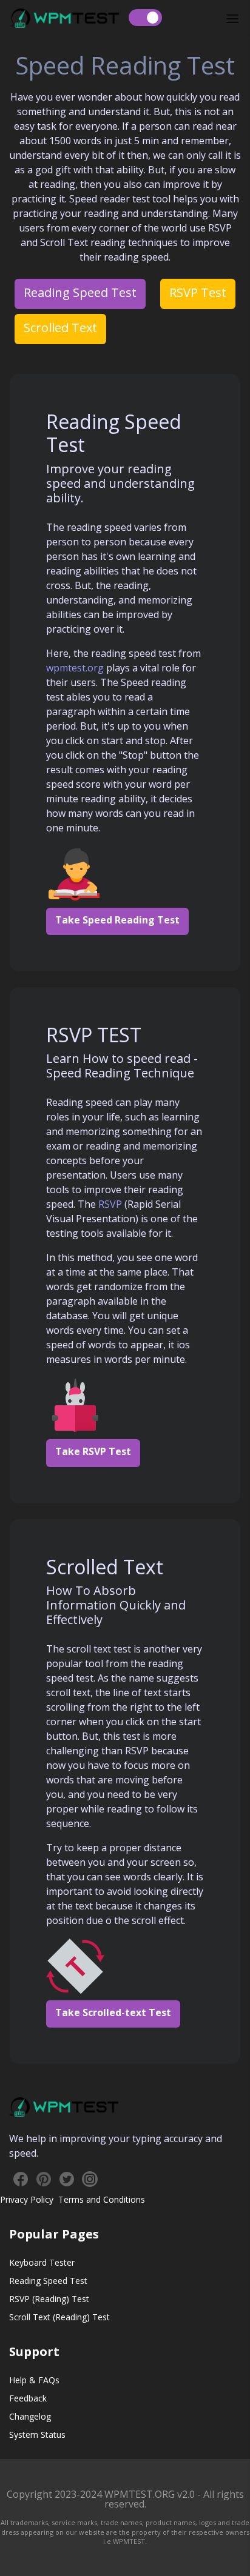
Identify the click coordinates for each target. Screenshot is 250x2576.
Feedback (28, 2398)
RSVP (110, 1204)
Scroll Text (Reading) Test (59, 2317)
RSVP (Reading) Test (49, 2299)
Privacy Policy (27, 2199)
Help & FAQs (34, 2380)
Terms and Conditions (102, 2199)
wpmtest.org (75, 668)
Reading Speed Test (48, 2281)
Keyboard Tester (42, 2262)
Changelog (30, 2416)
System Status (37, 2435)
